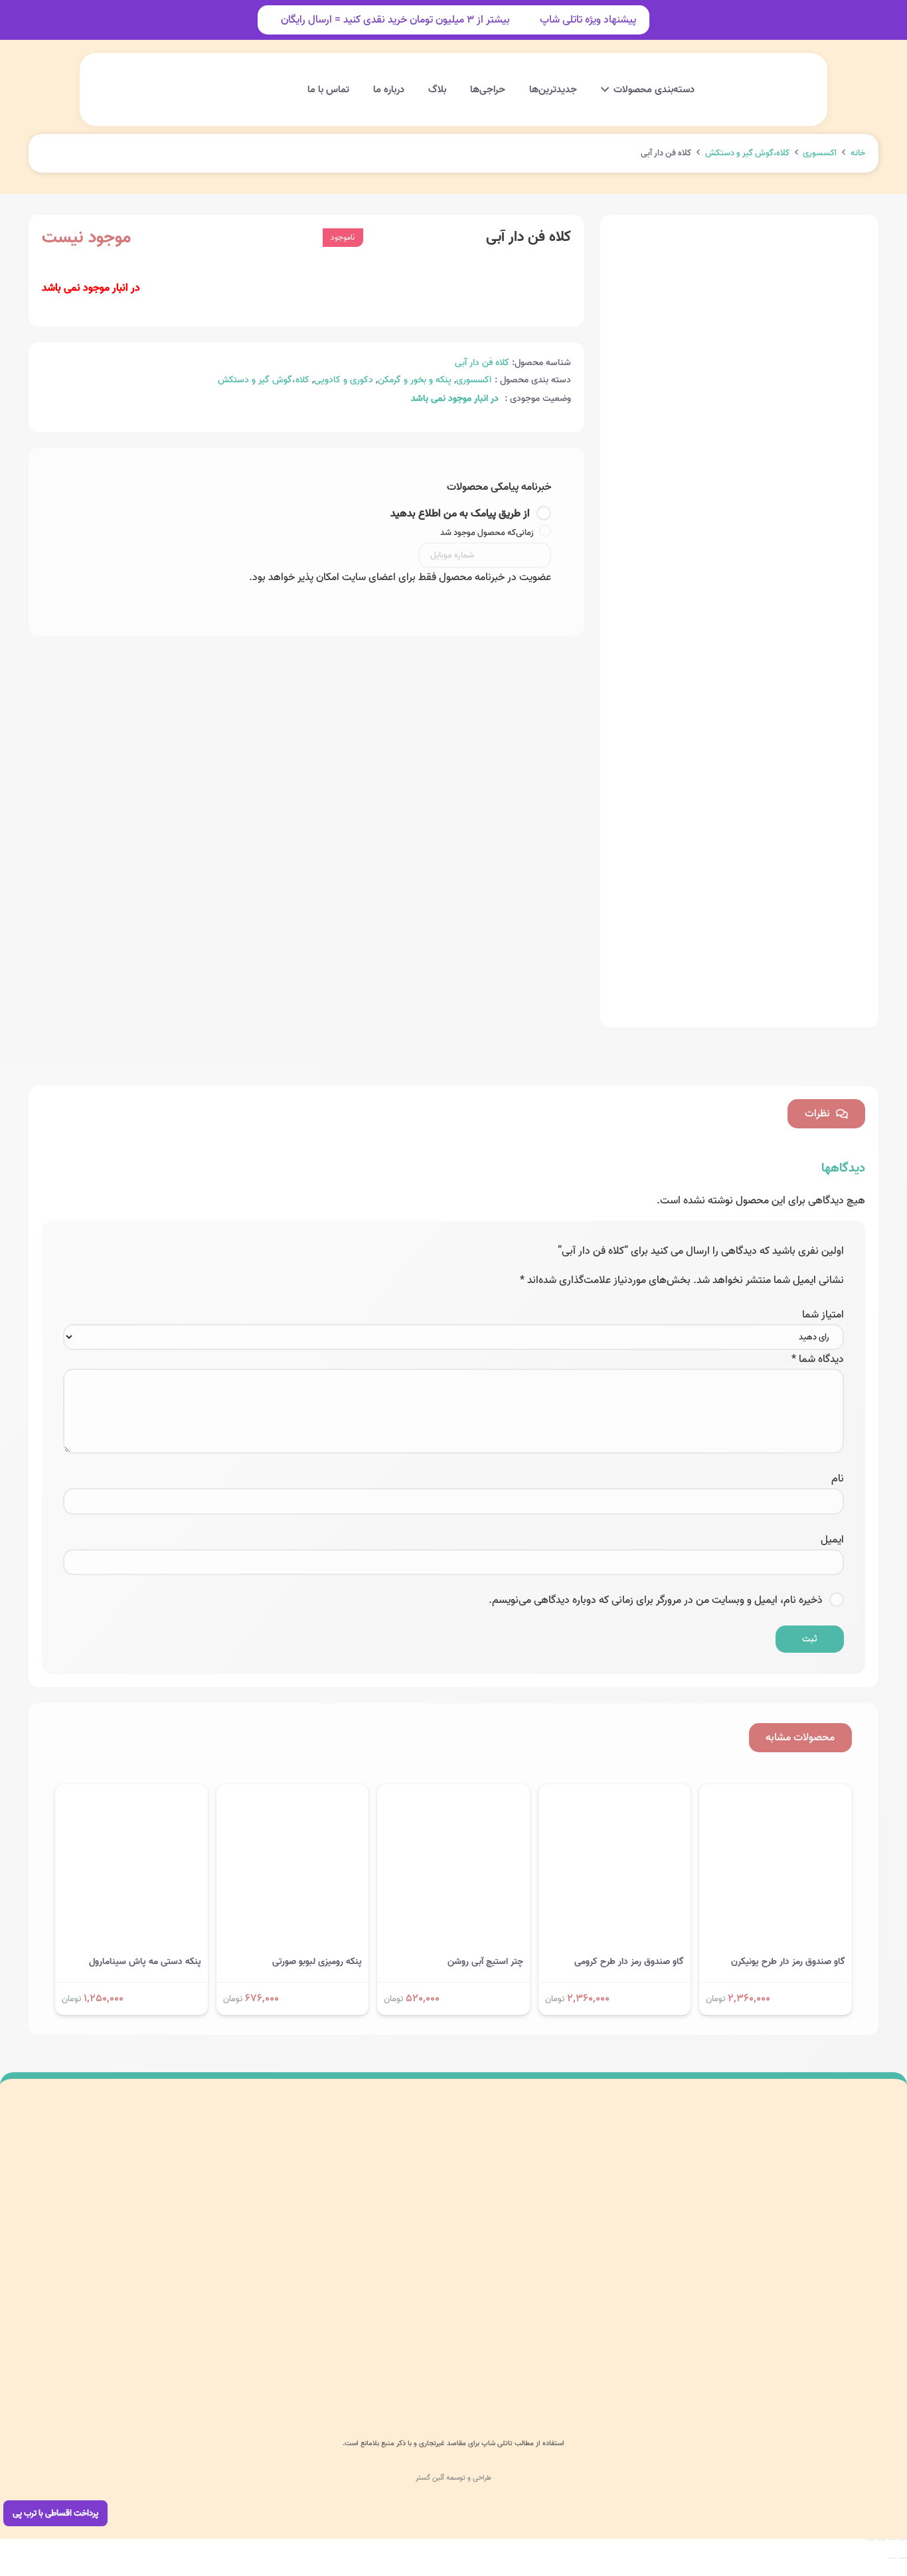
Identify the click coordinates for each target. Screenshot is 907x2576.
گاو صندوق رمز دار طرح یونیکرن (788, 1962)
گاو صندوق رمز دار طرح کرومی (629, 1962)
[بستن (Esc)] (871, 2539)
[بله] (527, 2361)
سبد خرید (445, 2279)
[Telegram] (556, 2361)
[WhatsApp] (585, 2361)
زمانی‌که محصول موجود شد (488, 533)
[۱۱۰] (91, 2217)
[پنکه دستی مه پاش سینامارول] (131, 1793)
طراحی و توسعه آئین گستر (453, 2478)
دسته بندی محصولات (423, 2185)
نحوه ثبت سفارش (271, 2248)
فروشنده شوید (278, 2279)
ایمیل (832, 1540)
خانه (858, 153)
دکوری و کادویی (344, 380)
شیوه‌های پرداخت (272, 2217)
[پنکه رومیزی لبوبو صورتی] (293, 1793)
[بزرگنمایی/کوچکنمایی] (903, 2539)
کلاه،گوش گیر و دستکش (747, 153)
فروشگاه (447, 2248)
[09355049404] (732, 2361)
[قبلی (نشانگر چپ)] (903, 2558)
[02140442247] (851, 2361)
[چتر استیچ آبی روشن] (453, 1793)
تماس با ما (442, 2310)
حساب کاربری (155, 75)
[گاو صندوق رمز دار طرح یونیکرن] (776, 1793)
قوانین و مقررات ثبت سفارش (251, 2310)
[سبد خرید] (246, 90)
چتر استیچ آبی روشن (485, 1962)
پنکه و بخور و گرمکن (415, 380)
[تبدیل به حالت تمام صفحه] (892, 2539)
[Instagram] (614, 2361)
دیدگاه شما (818, 1359)
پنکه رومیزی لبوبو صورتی (317, 1962)
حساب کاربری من (430, 2217)
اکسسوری (820, 153)
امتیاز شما (823, 1315)
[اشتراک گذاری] (882, 2539)
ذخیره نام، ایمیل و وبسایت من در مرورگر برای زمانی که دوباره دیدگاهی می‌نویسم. (656, 1600)
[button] (272, 90)
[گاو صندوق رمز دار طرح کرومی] (615, 1793)
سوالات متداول (277, 2185)
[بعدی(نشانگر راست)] (892, 2558)
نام (838, 1479)
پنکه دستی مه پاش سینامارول (145, 1962)
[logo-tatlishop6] (758, 90)
